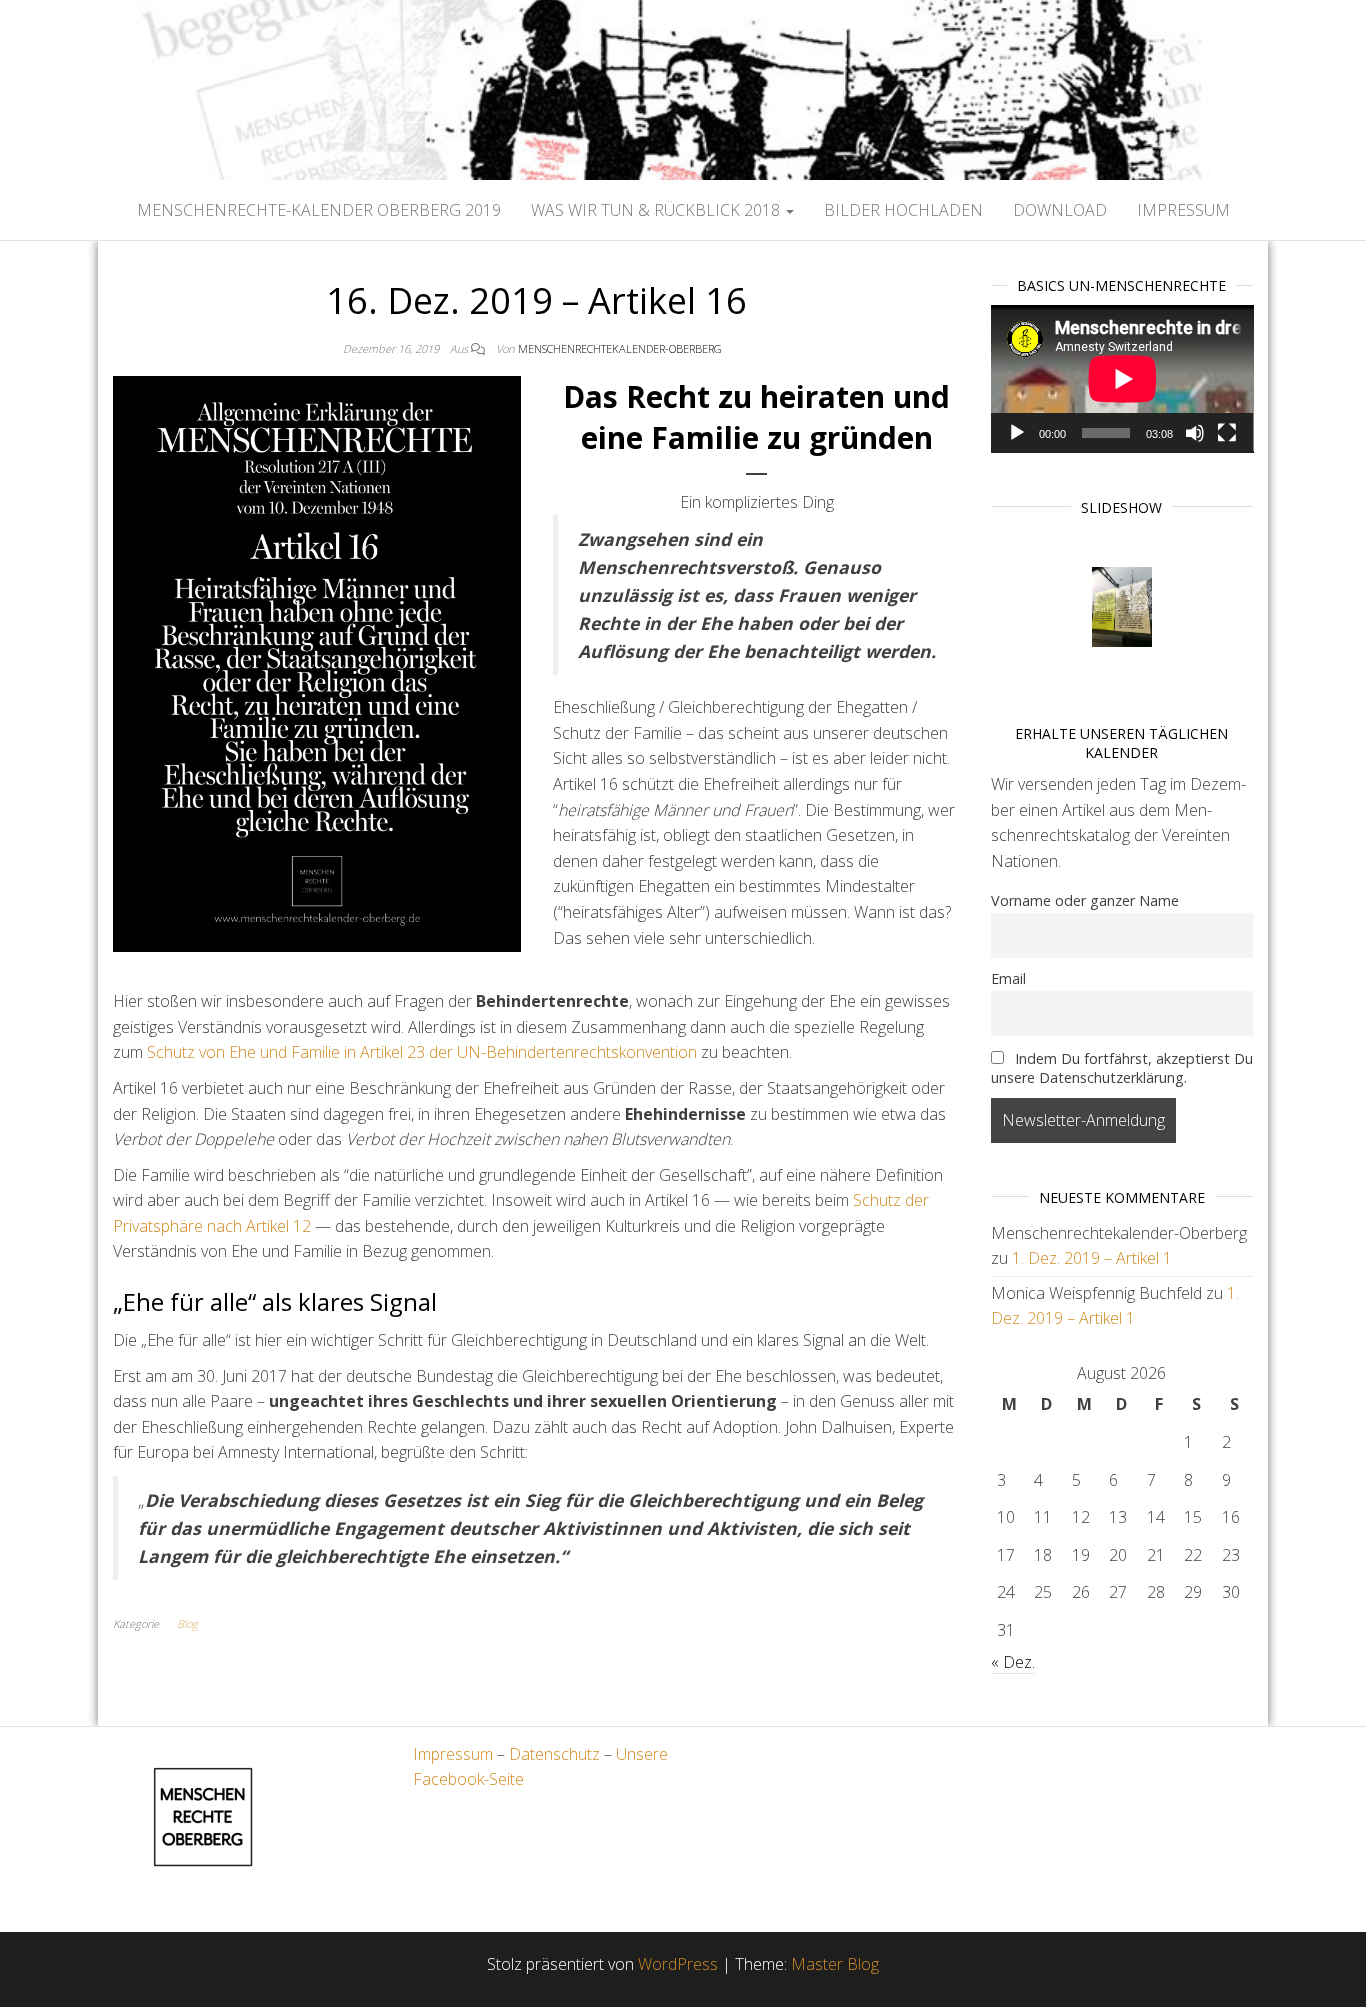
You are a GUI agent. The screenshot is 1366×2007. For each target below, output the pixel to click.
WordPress (678, 1964)
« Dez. (1013, 1662)
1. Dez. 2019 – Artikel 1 (1092, 1258)
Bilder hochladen (903, 210)
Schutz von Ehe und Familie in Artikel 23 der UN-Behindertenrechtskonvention (422, 1052)
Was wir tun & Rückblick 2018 (657, 210)
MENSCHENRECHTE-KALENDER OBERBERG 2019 (319, 210)
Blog (187, 1623)
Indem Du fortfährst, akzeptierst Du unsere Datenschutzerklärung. (1122, 1068)
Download (1060, 210)
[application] (1122, 379)
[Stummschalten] (1195, 433)
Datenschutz (554, 1754)
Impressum (1183, 210)
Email (1008, 978)
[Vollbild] (1227, 433)
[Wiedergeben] (1017, 433)
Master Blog (835, 1964)
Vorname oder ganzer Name (1085, 900)
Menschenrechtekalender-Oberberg (620, 348)
